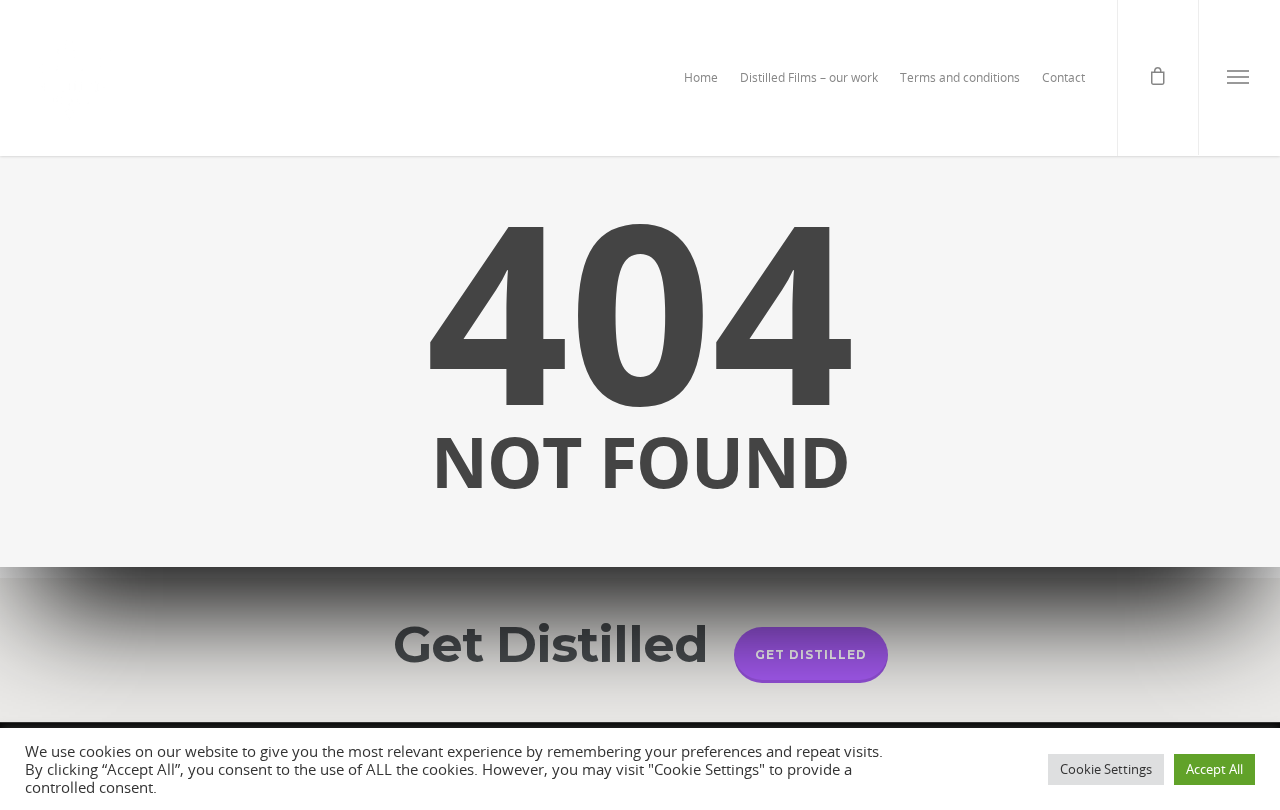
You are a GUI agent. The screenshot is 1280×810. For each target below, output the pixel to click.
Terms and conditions (960, 77)
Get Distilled (811, 654)
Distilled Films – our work (809, 77)
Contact (1063, 77)
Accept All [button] (1214, 769)
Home (701, 77)
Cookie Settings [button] (1106, 769)
